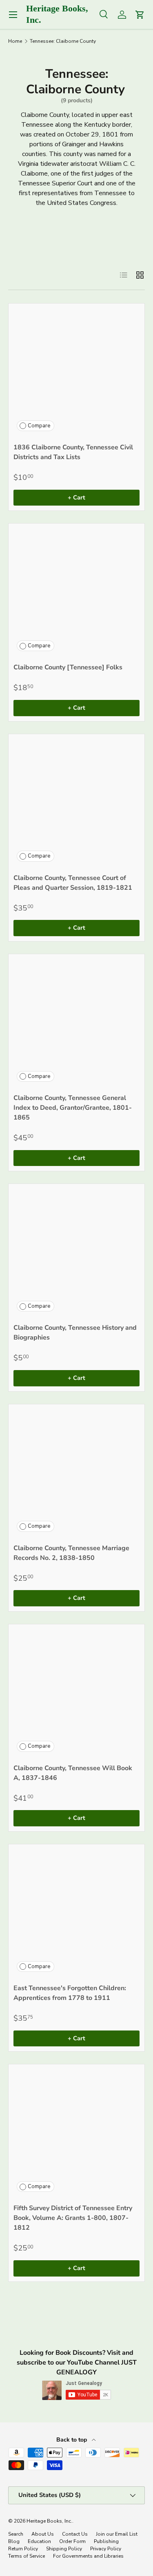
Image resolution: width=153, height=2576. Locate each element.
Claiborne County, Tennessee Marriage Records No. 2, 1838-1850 (71, 1553)
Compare (39, 426)
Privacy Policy (106, 2549)
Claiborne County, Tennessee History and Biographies (75, 1333)
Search (16, 2534)
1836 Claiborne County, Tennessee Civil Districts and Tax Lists (73, 452)
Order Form (72, 2541)
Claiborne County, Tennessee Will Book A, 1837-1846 (73, 1773)
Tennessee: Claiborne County (63, 41)
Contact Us (75, 2534)
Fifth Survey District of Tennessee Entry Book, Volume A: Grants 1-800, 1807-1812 (73, 2218)
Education (39, 2541)
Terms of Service (27, 2556)
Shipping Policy (64, 2549)
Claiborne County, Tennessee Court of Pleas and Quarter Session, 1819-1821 (73, 883)
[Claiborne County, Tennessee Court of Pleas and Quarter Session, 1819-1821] (76, 802)
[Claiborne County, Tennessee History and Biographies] (76, 1252)
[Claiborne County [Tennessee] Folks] (76, 591)
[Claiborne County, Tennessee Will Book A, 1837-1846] (76, 1692)
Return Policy (23, 2549)
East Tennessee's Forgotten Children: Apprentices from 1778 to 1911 (70, 1993)
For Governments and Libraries (88, 2556)
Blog (14, 2541)
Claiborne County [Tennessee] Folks (68, 667)
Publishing (106, 2541)
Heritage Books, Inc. (49, 2521)
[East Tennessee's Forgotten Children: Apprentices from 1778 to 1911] (76, 1912)
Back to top (72, 2440)
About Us (43, 2534)
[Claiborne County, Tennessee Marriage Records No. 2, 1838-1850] (76, 1472)
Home (15, 41)
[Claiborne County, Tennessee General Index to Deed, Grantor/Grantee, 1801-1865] (76, 1022)
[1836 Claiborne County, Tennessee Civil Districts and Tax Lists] (76, 371)
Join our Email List (117, 2534)
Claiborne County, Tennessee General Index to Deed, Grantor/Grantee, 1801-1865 (73, 1108)
